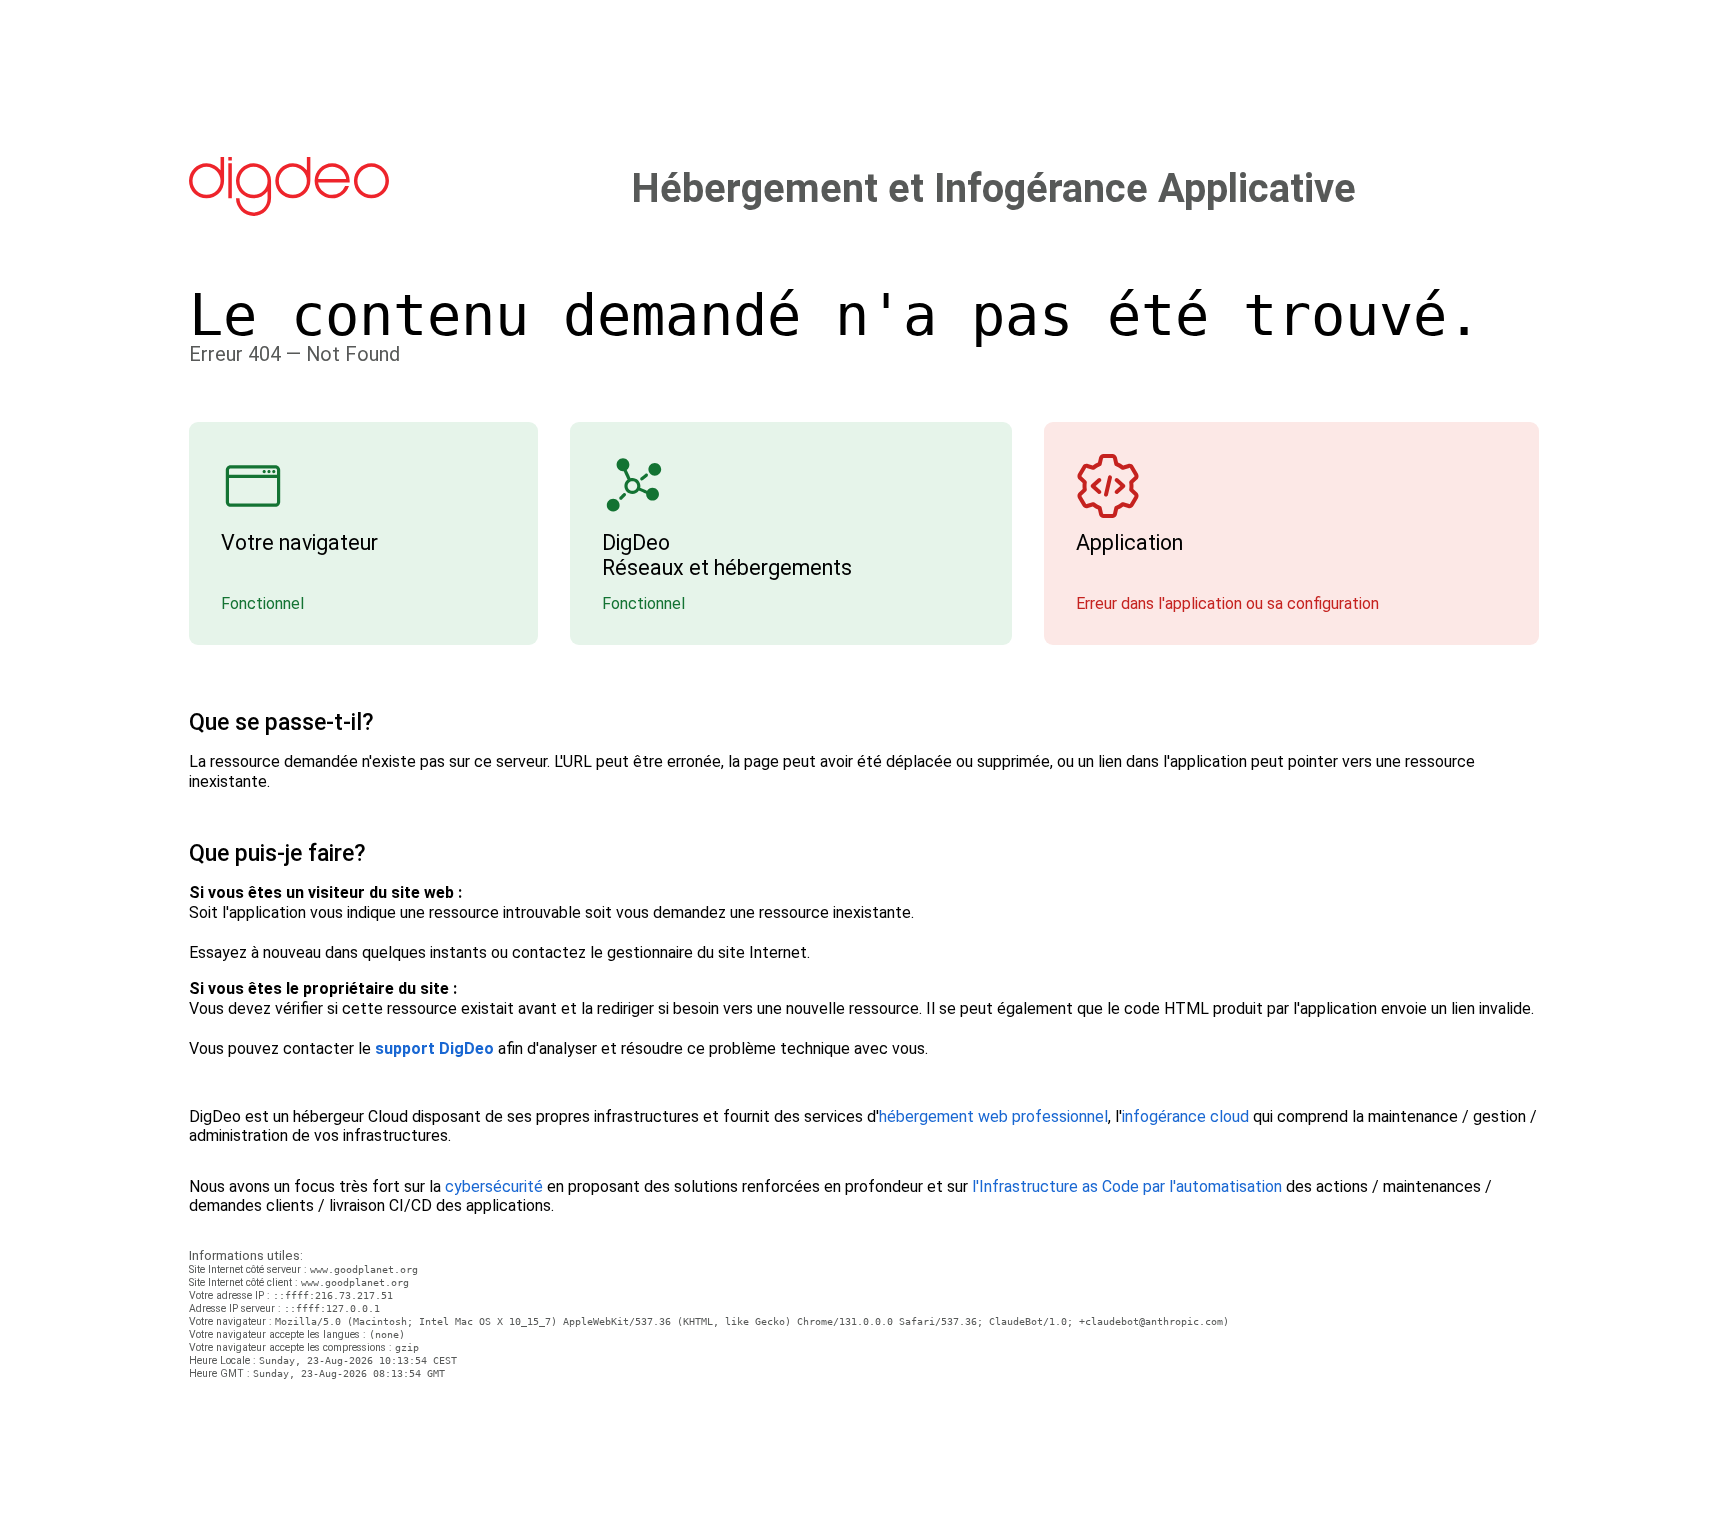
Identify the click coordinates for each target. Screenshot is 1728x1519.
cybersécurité (494, 1186)
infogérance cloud (1185, 1116)
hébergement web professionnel (993, 1116)
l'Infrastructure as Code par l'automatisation (1127, 1186)
